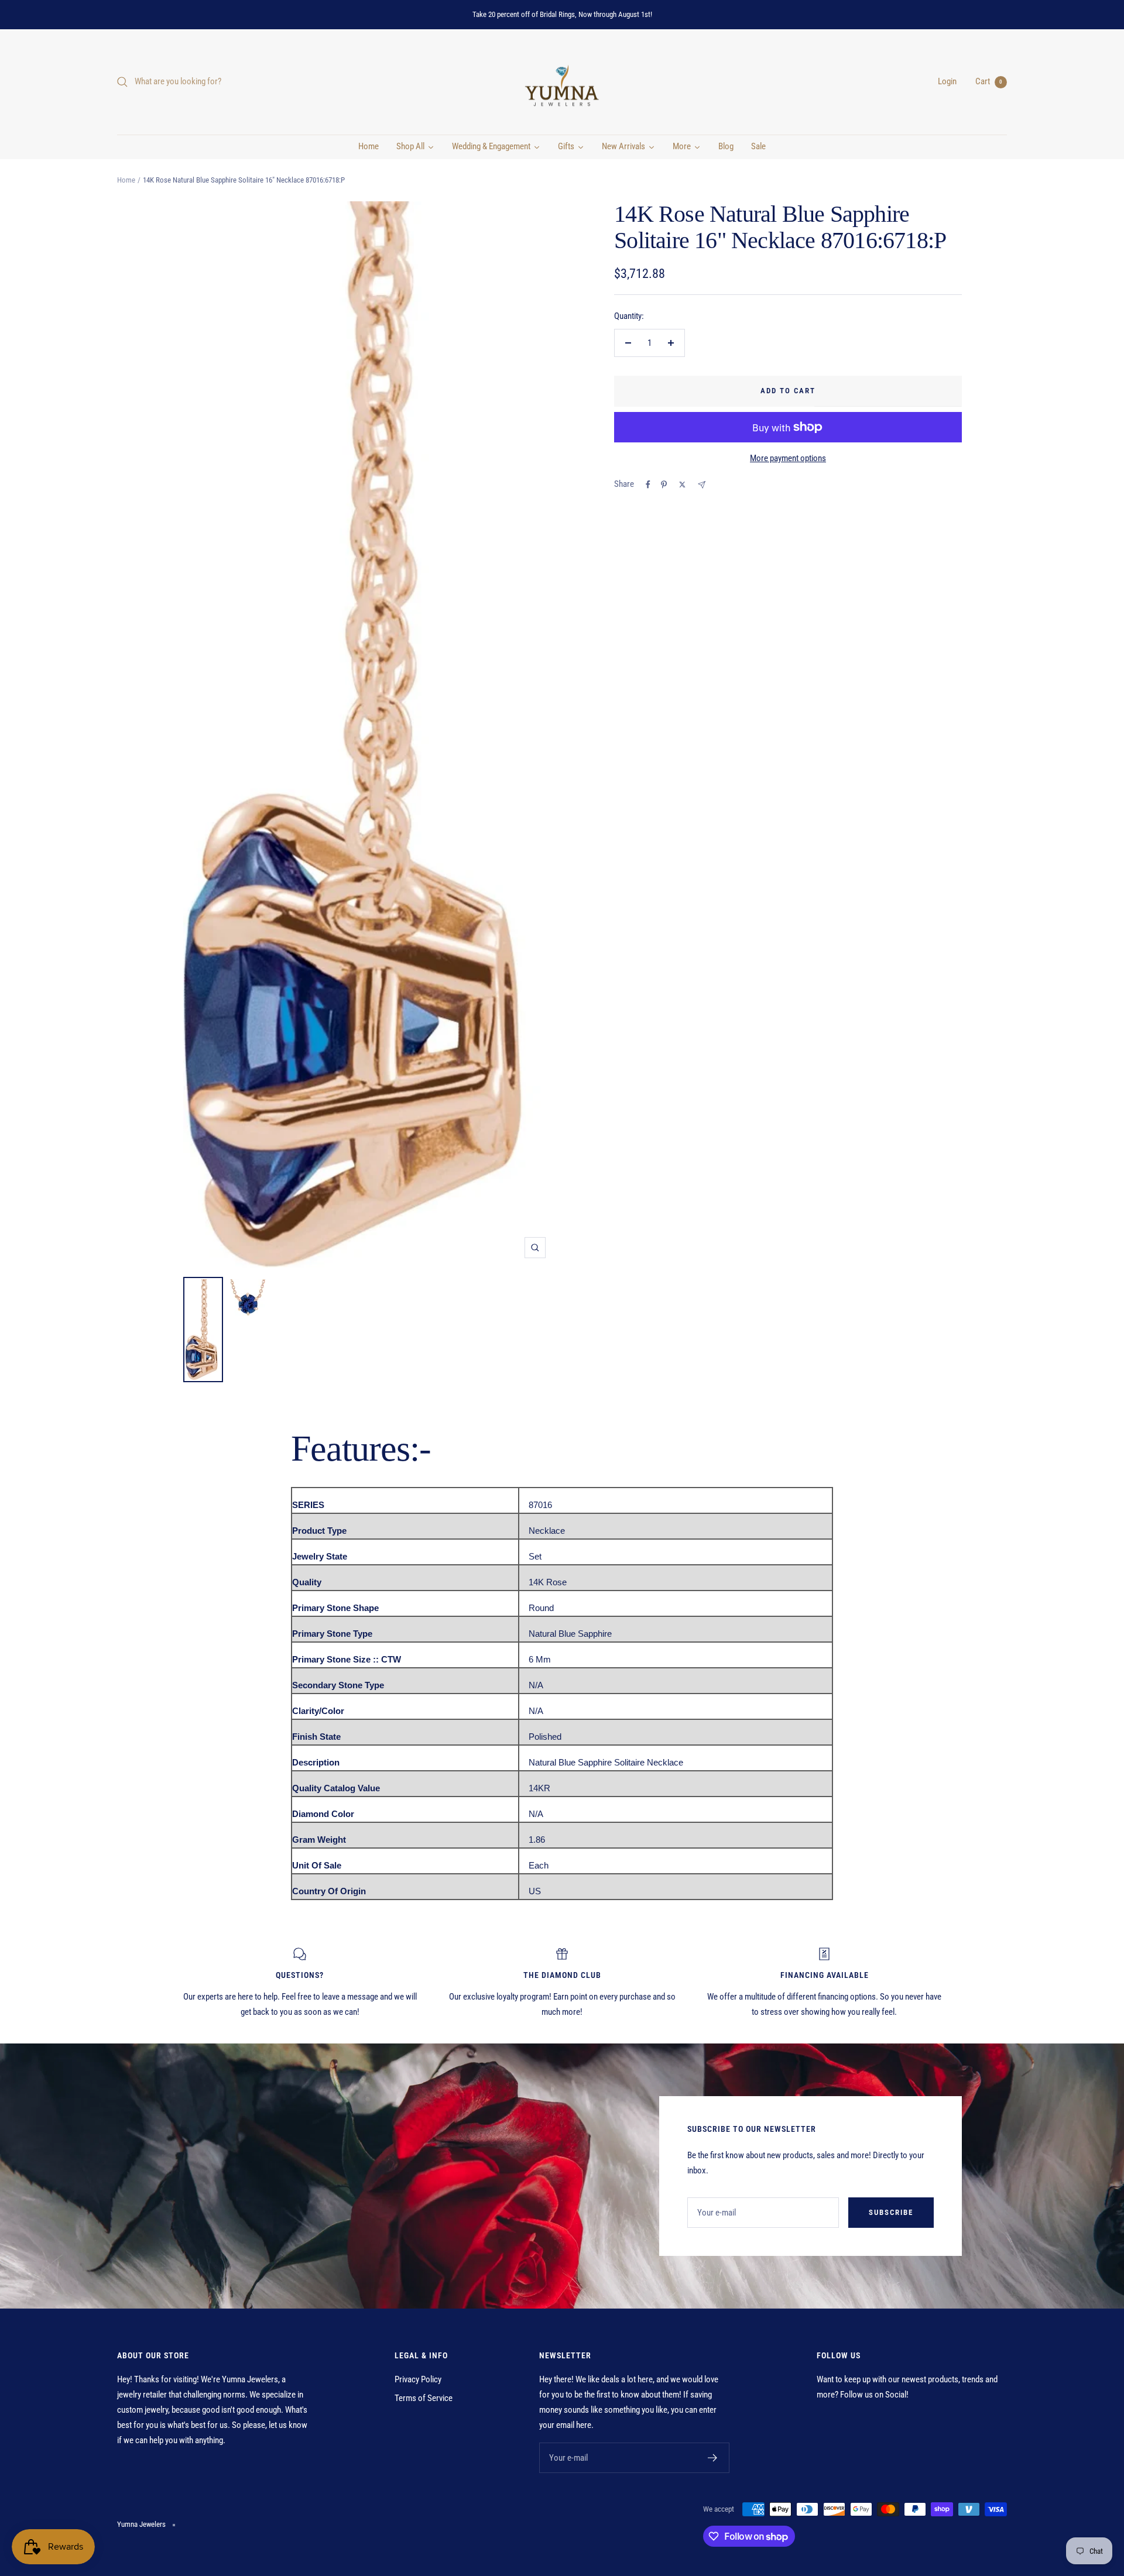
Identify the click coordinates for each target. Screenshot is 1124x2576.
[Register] (713, 2458)
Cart (989, 81)
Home (126, 180)
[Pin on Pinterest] (664, 485)
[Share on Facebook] (648, 485)
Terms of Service (424, 2398)
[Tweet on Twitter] (682, 485)
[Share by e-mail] (702, 485)
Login (947, 81)
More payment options (788, 458)
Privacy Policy (418, 2379)
